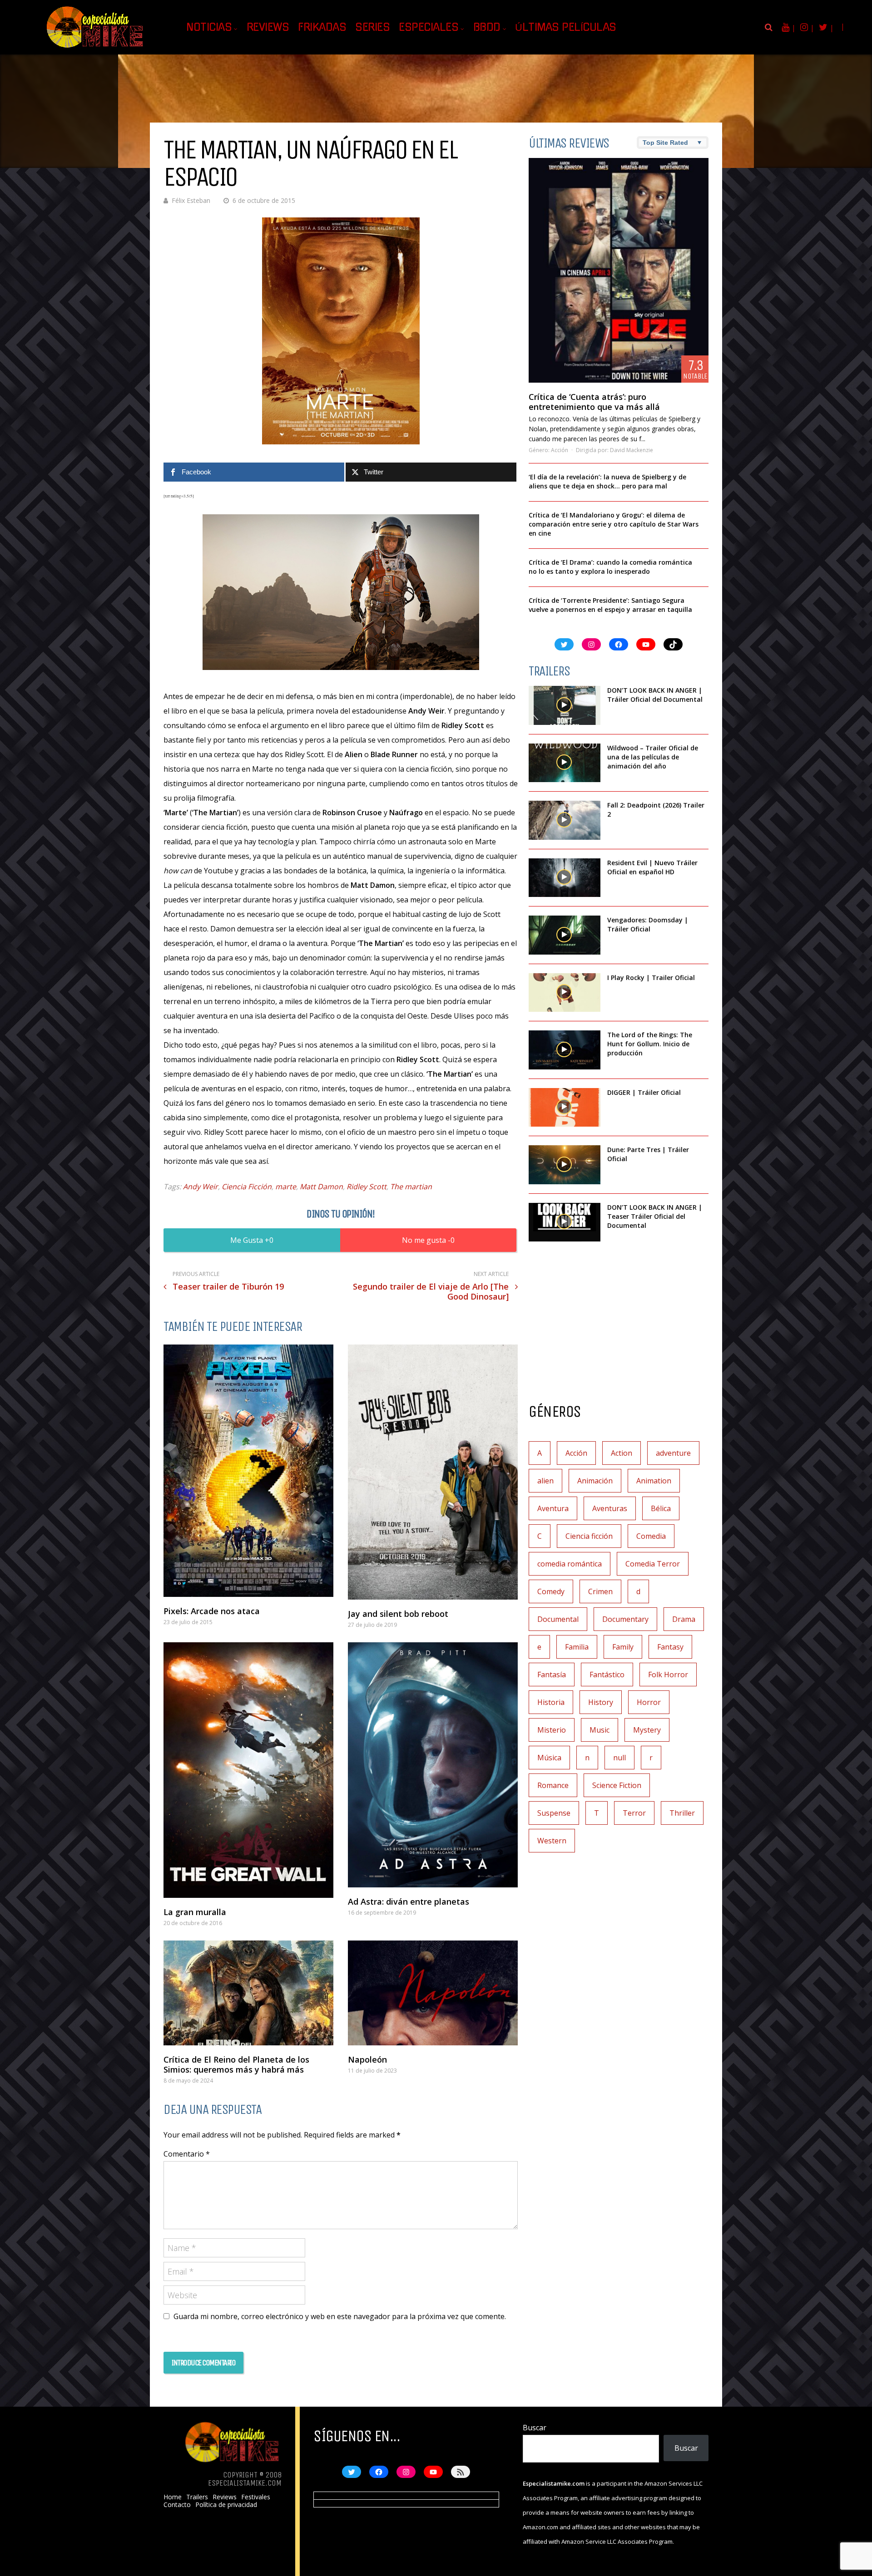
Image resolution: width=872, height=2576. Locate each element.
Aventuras (610, 1508)
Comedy (551, 1591)
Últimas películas (566, 27)
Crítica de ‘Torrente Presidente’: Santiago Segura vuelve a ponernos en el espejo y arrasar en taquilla (610, 605)
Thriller (682, 1813)
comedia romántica (570, 1564)
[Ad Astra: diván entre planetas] (433, 1765)
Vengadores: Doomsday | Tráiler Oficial (648, 924)
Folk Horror (668, 1675)
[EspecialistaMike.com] (95, 48)
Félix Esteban (191, 200)
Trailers (197, 2497)
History (601, 1702)
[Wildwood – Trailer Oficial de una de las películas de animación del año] (565, 763)
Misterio (552, 1730)
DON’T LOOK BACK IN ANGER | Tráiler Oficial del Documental (656, 695)
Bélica (661, 1508)
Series (372, 27)
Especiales (429, 27)
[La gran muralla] (248, 1770)
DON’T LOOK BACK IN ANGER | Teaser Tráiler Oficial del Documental (655, 1216)
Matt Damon (321, 1187)
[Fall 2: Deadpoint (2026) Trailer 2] (565, 820)
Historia (551, 1702)
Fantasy (670, 1647)
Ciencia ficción (589, 1536)
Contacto (177, 2505)
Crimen (600, 1591)
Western (552, 1841)
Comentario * (187, 2154)
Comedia (651, 1536)
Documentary (625, 1619)
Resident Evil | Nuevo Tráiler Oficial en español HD (652, 867)
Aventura (553, 1508)
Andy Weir (201, 1187)
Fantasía (552, 1675)
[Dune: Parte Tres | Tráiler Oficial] (565, 1165)
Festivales (256, 2497)
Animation (654, 1481)
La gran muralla (195, 1912)
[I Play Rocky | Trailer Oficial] (565, 993)
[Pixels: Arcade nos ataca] (248, 1471)
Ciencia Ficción (247, 1187)
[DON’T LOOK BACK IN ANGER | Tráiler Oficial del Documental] (565, 705)
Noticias (209, 27)
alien (545, 1481)
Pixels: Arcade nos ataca (212, 1611)
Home (173, 2497)
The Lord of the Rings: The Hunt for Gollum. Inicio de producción (650, 1044)
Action (622, 1453)
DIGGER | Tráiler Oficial (644, 1092)
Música (549, 1758)
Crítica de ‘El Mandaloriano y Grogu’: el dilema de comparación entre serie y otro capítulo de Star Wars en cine (614, 524)
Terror (634, 1813)
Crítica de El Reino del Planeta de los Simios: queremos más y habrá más (236, 2064)
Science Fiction (617, 1785)
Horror (649, 1702)
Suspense (554, 1813)
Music (599, 1730)
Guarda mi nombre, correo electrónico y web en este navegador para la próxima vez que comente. (340, 2316)
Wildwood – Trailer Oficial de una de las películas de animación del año (653, 757)
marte (286, 1187)
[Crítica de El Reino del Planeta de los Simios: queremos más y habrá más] (248, 1993)
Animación (595, 1481)
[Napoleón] (433, 1993)
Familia (577, 1647)
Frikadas (322, 27)
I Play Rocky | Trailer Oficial (651, 978)
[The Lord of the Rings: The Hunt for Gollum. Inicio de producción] (565, 1050)
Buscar (535, 2428)
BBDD (487, 27)
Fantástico (607, 1675)
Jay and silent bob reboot (398, 1614)
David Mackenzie (632, 450)
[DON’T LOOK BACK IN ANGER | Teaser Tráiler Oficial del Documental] (565, 1222)
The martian (411, 1187)
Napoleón (367, 2059)
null (619, 1758)
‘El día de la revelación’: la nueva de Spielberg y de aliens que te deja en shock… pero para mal (607, 481)
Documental (558, 1619)
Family (623, 1647)
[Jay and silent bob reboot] (433, 1472)
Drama (684, 1619)
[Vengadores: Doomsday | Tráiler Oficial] (565, 935)
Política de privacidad (226, 2505)
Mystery (647, 1730)
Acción (560, 450)
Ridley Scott (367, 1187)
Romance (553, 1785)
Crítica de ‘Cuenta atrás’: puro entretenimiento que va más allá (594, 402)
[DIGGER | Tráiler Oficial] (565, 1108)
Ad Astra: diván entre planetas (409, 1901)
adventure (673, 1453)
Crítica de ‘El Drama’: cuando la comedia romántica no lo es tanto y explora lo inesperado (610, 567)
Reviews (268, 27)
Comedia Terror (653, 1564)
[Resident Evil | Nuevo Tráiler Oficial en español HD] (565, 878)
